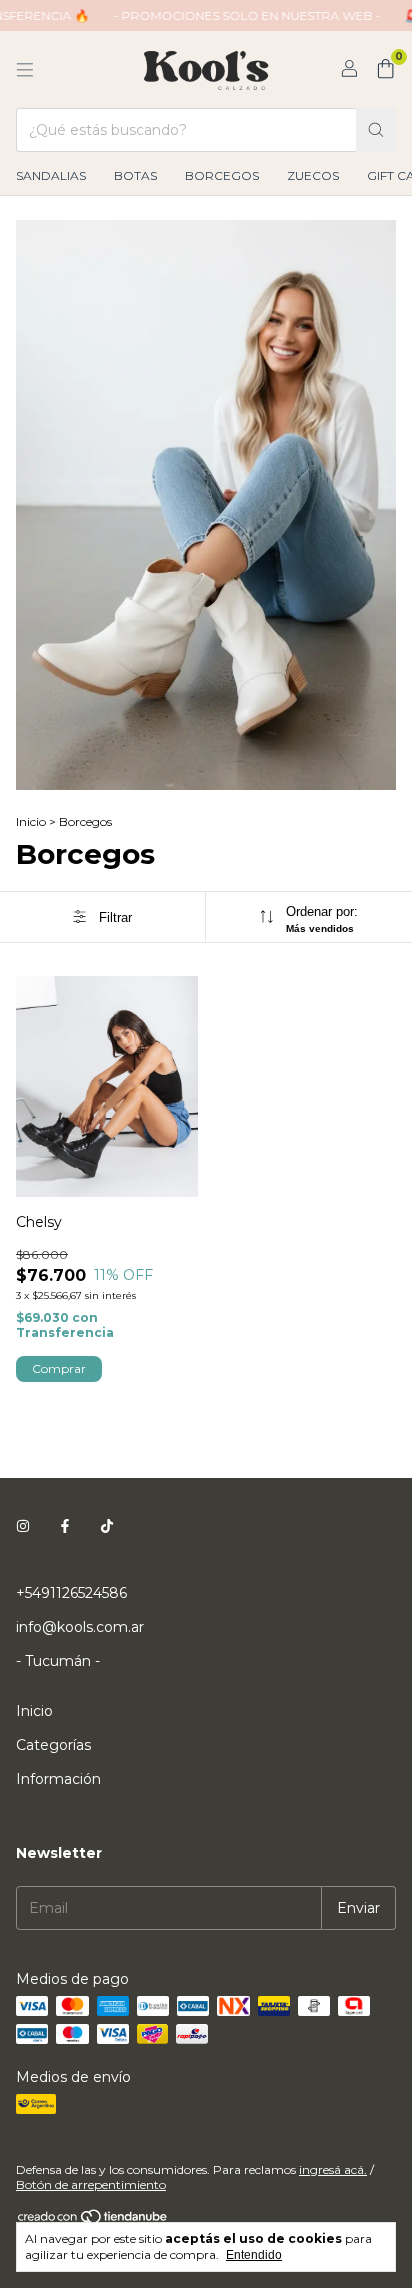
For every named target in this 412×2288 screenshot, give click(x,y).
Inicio (31, 821)
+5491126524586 (71, 1593)
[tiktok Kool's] (107, 1527)
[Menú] (25, 70)
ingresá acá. (333, 2169)
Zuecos (313, 175)
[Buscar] (376, 130)
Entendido (254, 2255)
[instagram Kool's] (23, 1527)
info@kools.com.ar (80, 1627)
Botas (135, 175)
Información (58, 1779)
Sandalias (51, 175)
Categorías (53, 1745)
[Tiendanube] (93, 2220)
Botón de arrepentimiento (91, 2184)
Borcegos (222, 175)
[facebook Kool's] (65, 1527)
